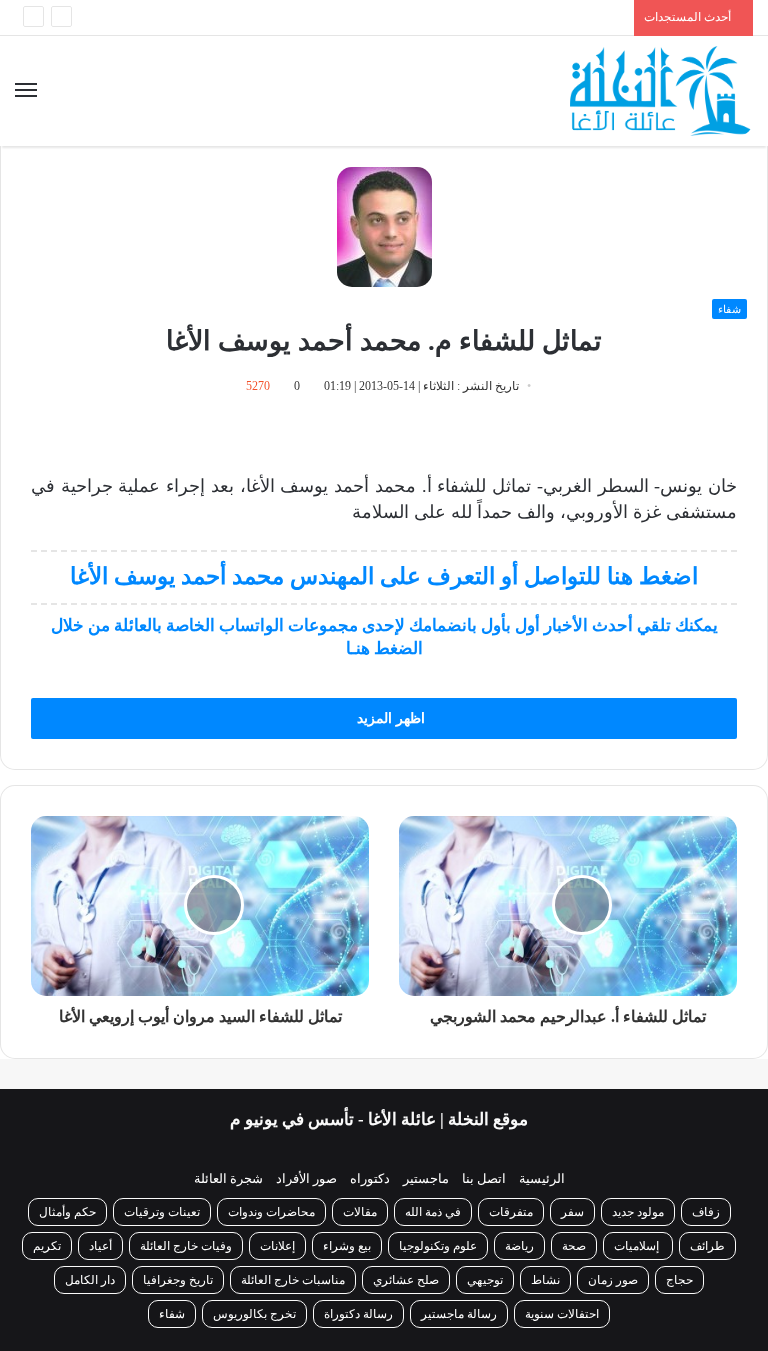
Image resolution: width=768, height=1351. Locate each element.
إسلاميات (638, 1246)
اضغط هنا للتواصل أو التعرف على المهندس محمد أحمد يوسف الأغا (384, 576)
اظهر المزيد (389, 718)
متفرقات (511, 1212)
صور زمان (613, 1280)
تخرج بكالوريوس (254, 1314)
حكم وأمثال (67, 1212)
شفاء (729, 309)
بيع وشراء (347, 1246)
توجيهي (485, 1280)
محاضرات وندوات (271, 1212)
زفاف (706, 1212)
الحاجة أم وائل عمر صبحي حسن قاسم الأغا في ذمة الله (451, 20)
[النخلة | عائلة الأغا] (661, 91)
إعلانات (277, 1246)
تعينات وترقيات (162, 1212)
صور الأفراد (306, 1178)
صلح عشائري (406, 1280)
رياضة (519, 1246)
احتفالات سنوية (562, 1314)
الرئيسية (542, 1178)
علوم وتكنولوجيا (438, 1246)
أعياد (100, 1246)
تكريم (47, 1246)
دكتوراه (370, 1178)
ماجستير (426, 1178)
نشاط (545, 1280)
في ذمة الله (433, 1212)
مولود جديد (638, 1212)
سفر (572, 1212)
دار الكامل (90, 1280)
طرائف (707, 1246)
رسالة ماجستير (459, 1314)
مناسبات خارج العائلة (293, 1280)
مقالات (360, 1212)
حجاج (679, 1280)
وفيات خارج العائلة (186, 1246)
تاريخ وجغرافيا (178, 1280)
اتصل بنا (484, 1178)
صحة (574, 1246)
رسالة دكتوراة (358, 1314)
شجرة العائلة (228, 1178)
